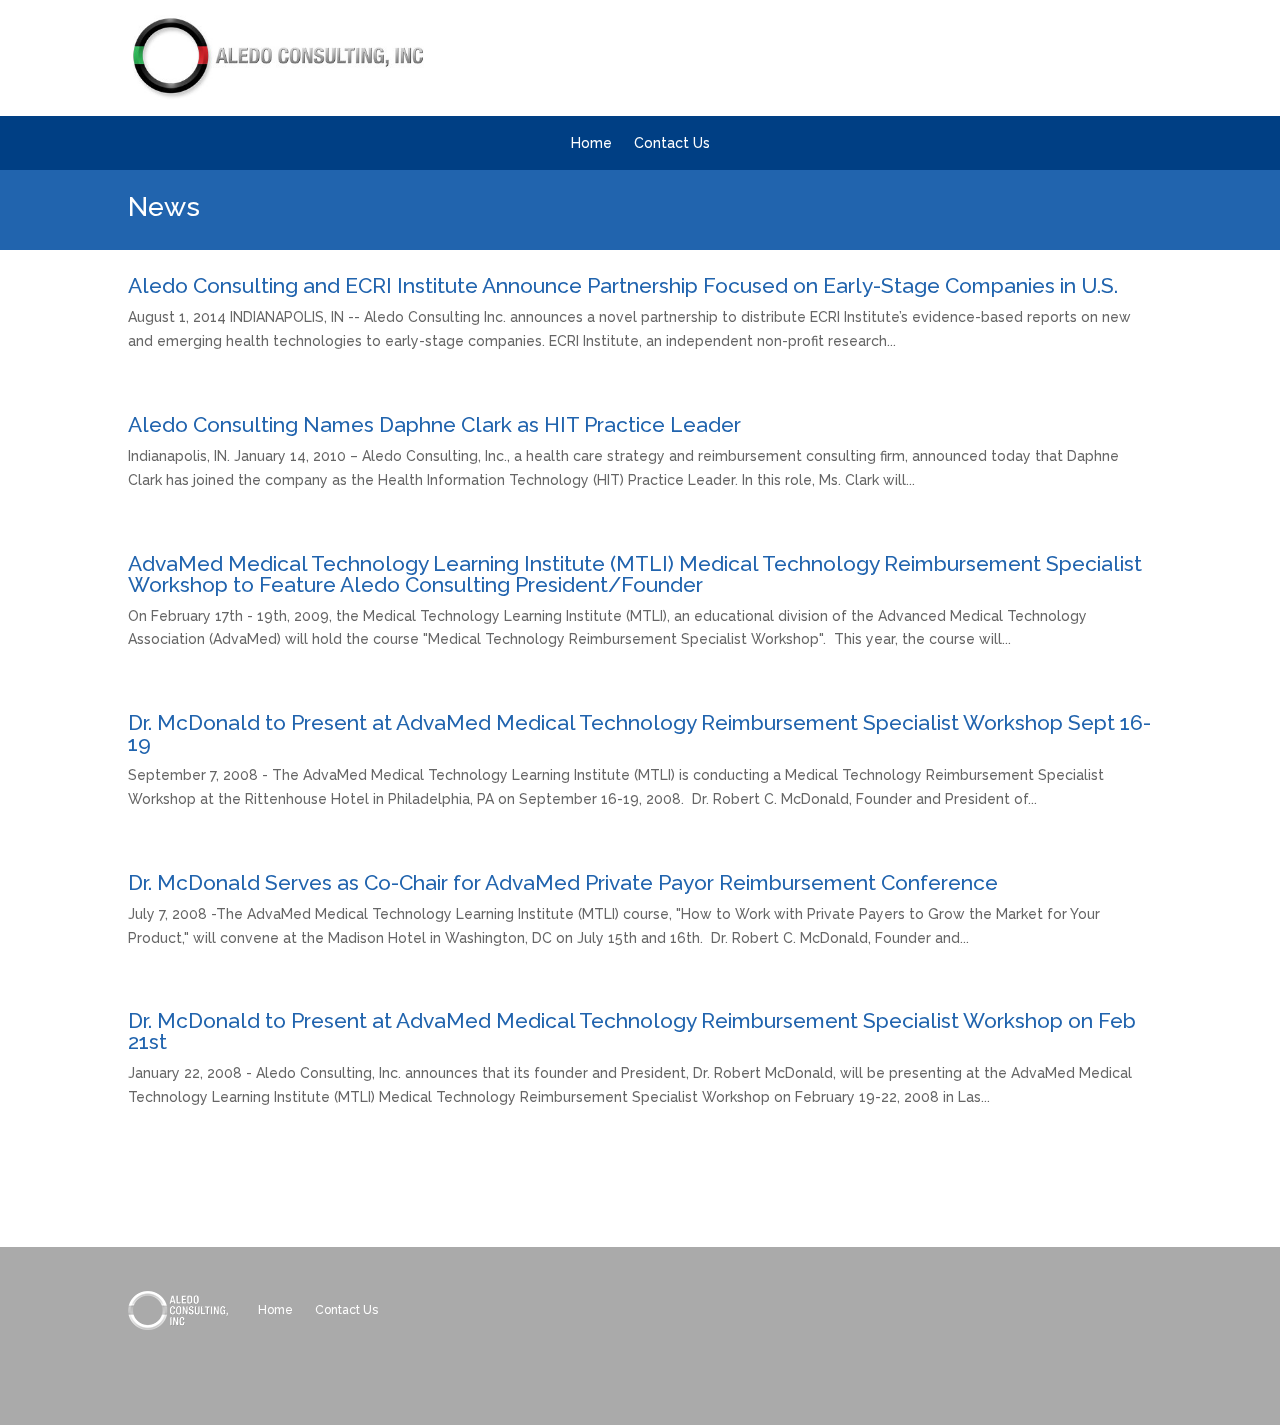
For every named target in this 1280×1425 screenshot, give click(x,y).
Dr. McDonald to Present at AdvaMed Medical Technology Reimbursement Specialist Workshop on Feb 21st (632, 1031)
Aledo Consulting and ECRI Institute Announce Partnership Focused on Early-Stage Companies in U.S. (623, 285)
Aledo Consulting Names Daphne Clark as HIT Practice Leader (434, 424)
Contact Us (672, 143)
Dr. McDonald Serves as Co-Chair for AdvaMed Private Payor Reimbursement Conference (563, 882)
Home (591, 143)
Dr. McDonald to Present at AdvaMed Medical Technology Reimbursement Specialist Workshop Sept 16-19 (639, 733)
